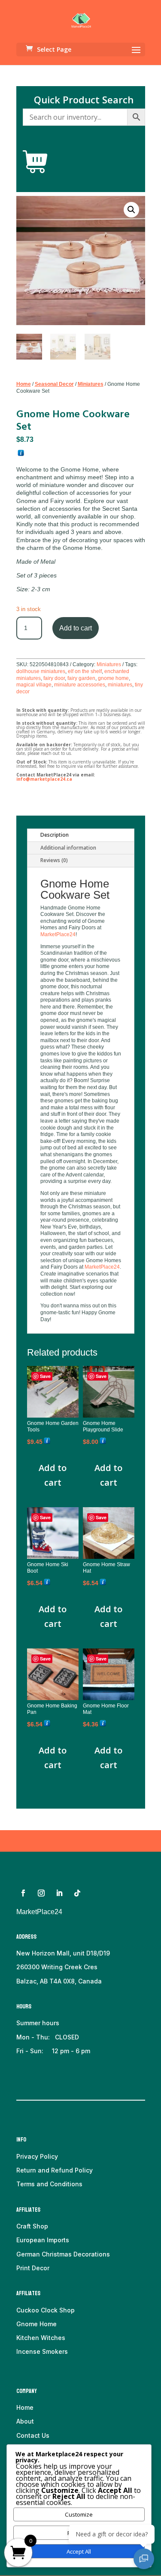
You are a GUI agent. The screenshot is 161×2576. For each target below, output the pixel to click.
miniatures (120, 685)
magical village (34, 685)
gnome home (113, 678)
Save (45, 1376)
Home (24, 384)
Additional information (68, 848)
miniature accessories (80, 685)
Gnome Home (36, 2324)
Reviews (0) (54, 860)
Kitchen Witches (41, 2338)
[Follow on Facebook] (23, 1893)
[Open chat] (144, 2559)
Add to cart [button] (53, 1475)
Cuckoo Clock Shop (46, 2310)
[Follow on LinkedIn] (59, 1893)
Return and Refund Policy (55, 2170)
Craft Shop (32, 2226)
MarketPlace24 (58, 934)
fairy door (54, 678)
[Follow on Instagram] (41, 1893)
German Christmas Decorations (63, 2254)
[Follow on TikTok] (77, 1893)
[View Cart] (35, 162)
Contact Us (33, 2435)
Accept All (79, 2551)
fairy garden (81, 678)
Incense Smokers (42, 2351)
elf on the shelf (85, 671)
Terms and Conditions (49, 2184)
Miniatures (91, 384)
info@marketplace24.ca (44, 779)
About (25, 2421)
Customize (79, 2514)
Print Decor (33, 2268)
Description (55, 835)
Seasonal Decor (54, 384)
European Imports (43, 2240)
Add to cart (76, 628)
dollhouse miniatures (41, 671)
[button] (131, 210)
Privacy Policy (37, 2156)
